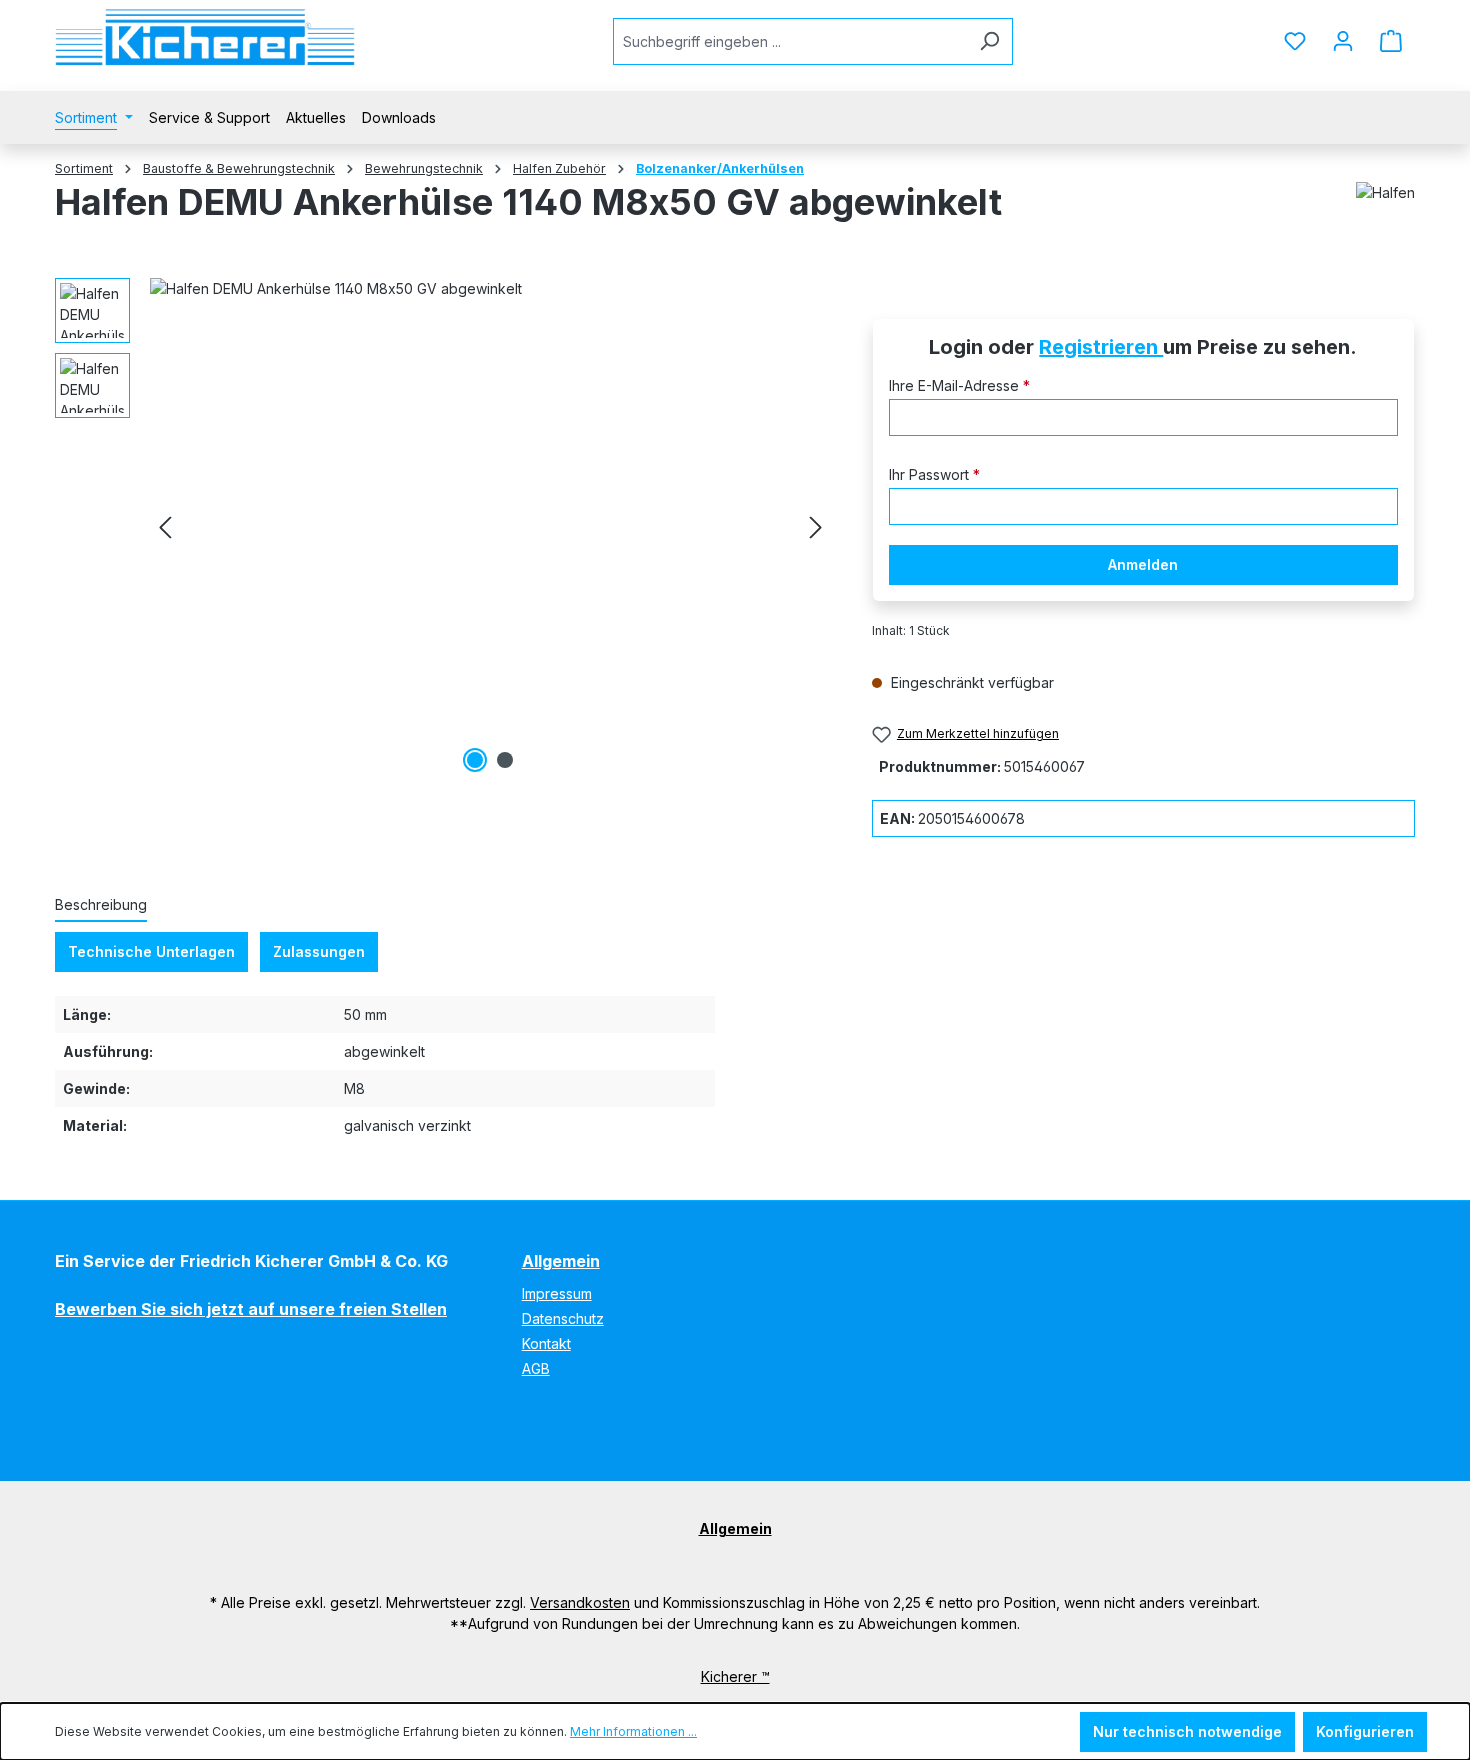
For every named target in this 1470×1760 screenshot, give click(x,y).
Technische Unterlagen (151, 951)
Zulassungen (319, 951)
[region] (443, 528)
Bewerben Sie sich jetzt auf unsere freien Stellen (251, 1309)
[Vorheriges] (165, 527)
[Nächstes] (816, 527)
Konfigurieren (1365, 1731)
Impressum (557, 1293)
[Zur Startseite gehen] (205, 37)
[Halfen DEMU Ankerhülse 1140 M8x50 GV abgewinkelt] (490, 528)
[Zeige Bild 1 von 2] (475, 760)
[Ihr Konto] (1343, 41)
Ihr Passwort (934, 474)
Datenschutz (563, 1318)
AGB (536, 1368)
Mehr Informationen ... (633, 1731)
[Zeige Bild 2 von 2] (505, 760)
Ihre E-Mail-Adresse (959, 385)
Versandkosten (580, 1602)
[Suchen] (989, 41)
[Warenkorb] (1391, 41)
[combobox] (790, 41)
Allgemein (561, 1261)
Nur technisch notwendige (1187, 1731)
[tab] (101, 905)
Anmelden (1143, 564)
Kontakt (546, 1343)
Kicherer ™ (735, 1676)
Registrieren (1101, 347)
